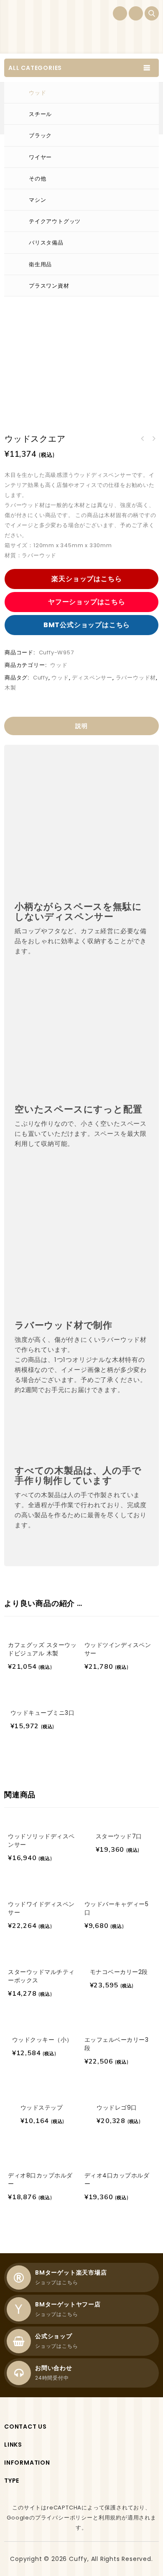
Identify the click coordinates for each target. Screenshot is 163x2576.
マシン (37, 200)
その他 (37, 179)
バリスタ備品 (46, 243)
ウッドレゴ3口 (153, 439)
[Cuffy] (36, 27)
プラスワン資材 (49, 286)
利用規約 (110, 2518)
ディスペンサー (92, 678)
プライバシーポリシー (64, 2518)
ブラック (40, 135)
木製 (10, 688)
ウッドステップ (143, 439)
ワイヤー (40, 157)
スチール (40, 114)
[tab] (81, 726)
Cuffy (41, 678)
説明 (81, 726)
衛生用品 (40, 264)
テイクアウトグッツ (55, 221)
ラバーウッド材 (136, 678)
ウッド (37, 93)
